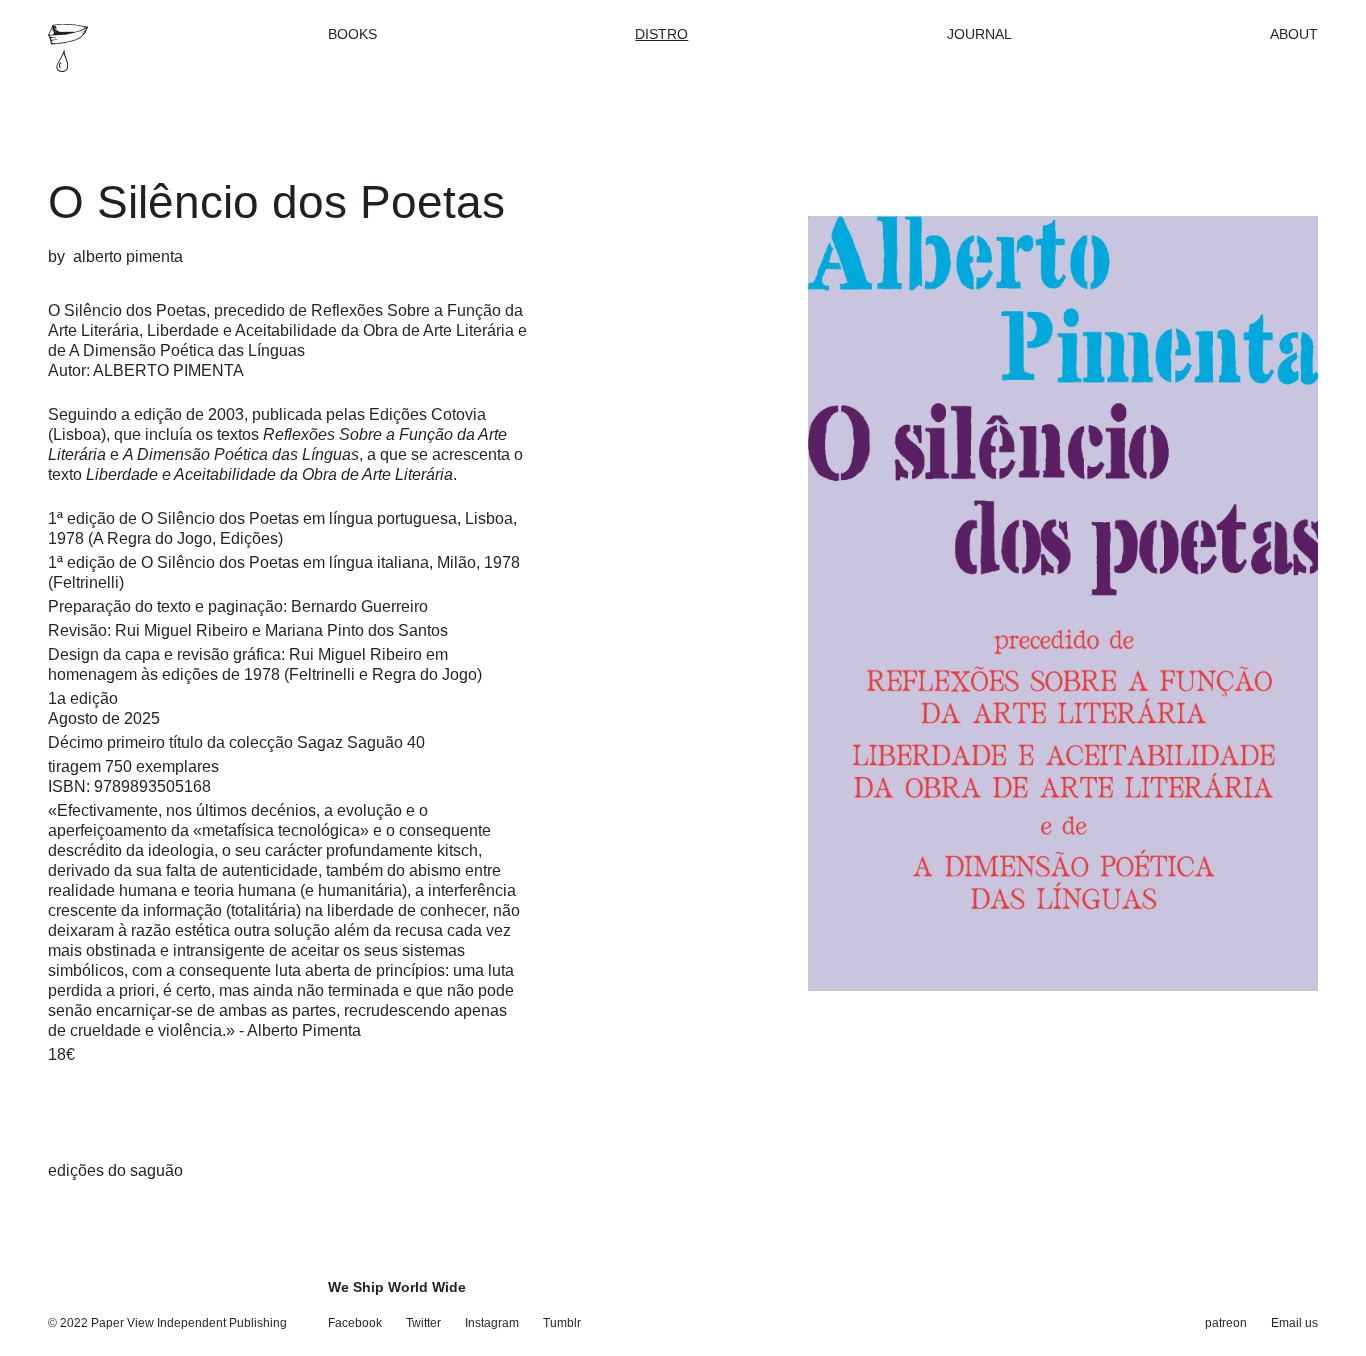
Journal (979, 34)
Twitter (423, 1323)
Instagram (492, 1323)
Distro (661, 34)
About (1294, 34)
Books (352, 34)
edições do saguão (115, 1170)
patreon (1226, 1323)
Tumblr (562, 1323)
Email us (1294, 1323)
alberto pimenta (128, 256)
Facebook (355, 1323)
